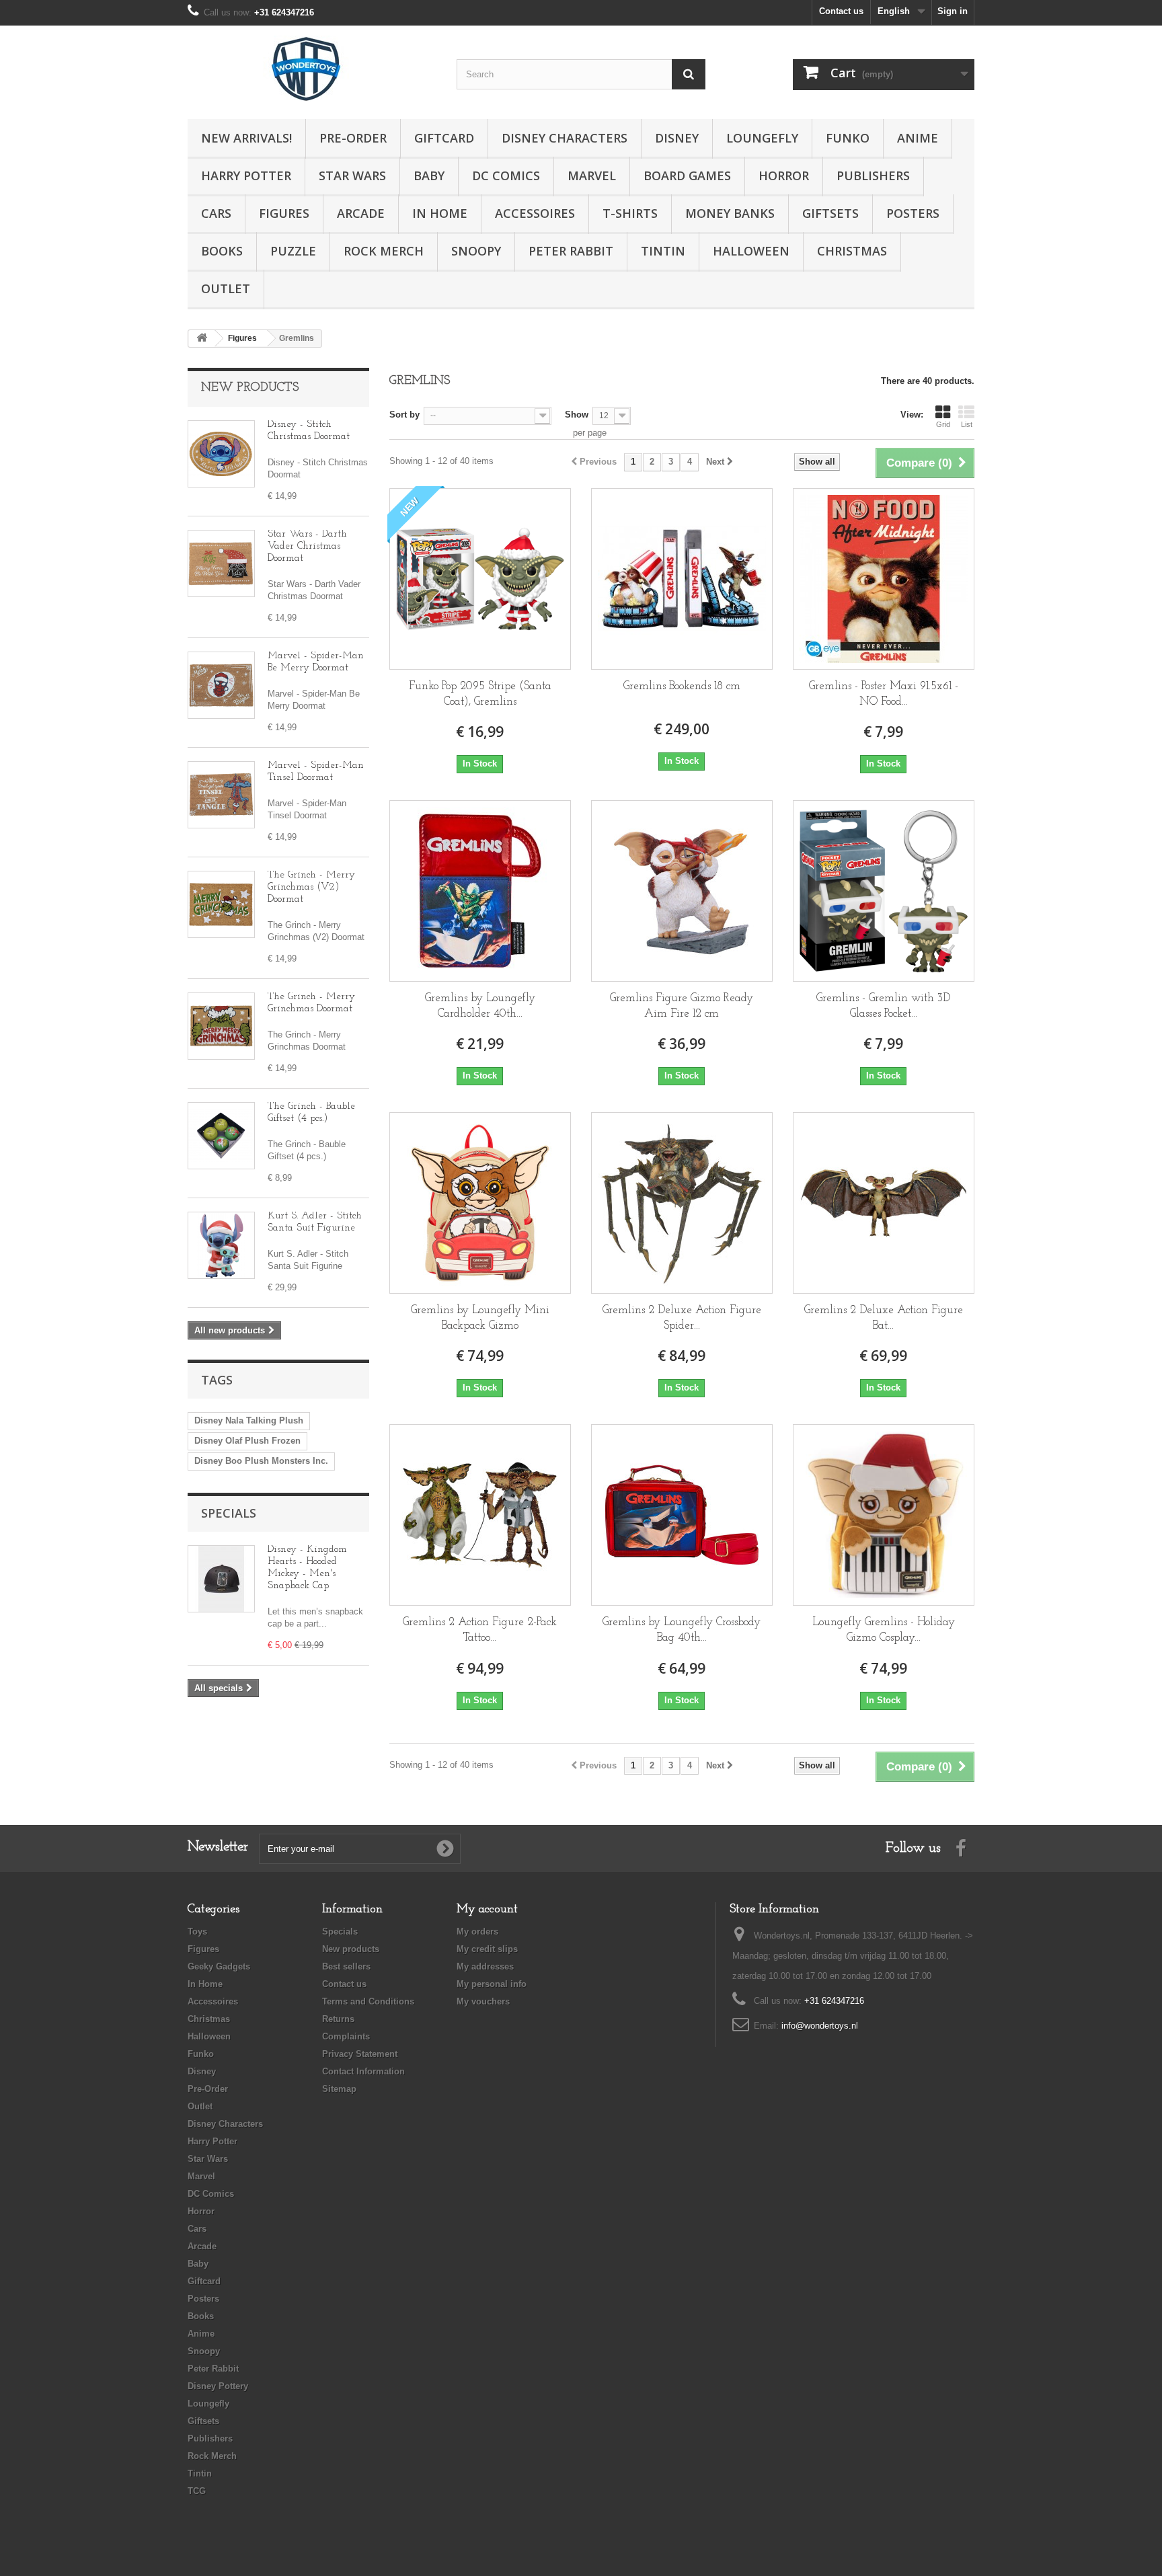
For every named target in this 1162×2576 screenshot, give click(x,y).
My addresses (485, 1966)
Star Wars (352, 175)
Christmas (852, 251)
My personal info (492, 1984)
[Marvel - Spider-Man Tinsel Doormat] (221, 795)
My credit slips (487, 1949)
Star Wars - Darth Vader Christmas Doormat (307, 546)
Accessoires (535, 213)
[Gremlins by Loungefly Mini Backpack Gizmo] (480, 1203)
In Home (440, 213)
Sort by (404, 415)
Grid (943, 424)
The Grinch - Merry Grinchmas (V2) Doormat (311, 887)
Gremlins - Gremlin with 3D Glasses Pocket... (883, 1006)
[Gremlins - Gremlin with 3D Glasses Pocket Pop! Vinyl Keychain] (884, 891)
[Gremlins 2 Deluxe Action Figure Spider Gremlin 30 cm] (682, 1203)
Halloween (751, 251)
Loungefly (762, 138)
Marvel (592, 175)
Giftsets (830, 213)
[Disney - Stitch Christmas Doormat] (221, 454)
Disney (677, 138)
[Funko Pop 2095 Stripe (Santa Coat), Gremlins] (480, 579)
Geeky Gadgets (219, 1966)
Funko (848, 138)
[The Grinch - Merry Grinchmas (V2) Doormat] (221, 904)
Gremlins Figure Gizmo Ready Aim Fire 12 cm (682, 1006)
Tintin (663, 251)
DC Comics (506, 175)
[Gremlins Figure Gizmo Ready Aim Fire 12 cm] (682, 891)
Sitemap (339, 2089)
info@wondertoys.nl (820, 2026)
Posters (913, 213)
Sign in (953, 11)
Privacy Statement (360, 2054)
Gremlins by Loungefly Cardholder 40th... (480, 1006)
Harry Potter (246, 175)
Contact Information (363, 2071)
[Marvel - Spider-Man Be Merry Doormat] (221, 685)
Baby (429, 175)
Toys (197, 1931)
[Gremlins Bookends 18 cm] (682, 579)
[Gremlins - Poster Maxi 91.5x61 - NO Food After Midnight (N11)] (884, 579)
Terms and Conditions (368, 2001)
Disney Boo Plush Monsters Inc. (261, 1461)
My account (487, 1910)
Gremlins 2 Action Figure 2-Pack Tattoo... (480, 1630)
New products (250, 388)
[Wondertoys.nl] (312, 69)
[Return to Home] (202, 339)
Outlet (226, 288)
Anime (918, 138)
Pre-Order (353, 138)
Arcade (361, 213)
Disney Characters (565, 138)
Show (577, 415)
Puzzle (293, 251)
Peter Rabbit (571, 251)
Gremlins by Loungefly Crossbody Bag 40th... (682, 1630)
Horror (784, 175)
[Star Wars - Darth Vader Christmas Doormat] (221, 563)
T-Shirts (630, 213)
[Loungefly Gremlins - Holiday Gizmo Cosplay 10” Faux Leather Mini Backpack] (884, 1515)
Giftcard (444, 138)
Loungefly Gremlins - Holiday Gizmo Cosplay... (884, 1630)
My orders (477, 1931)
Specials (229, 1513)
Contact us (841, 11)
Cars (216, 213)
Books (222, 251)
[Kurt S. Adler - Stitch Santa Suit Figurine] (221, 1245)
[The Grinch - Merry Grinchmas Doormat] (221, 1026)
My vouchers (483, 2001)
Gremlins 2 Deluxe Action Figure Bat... (884, 1318)
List (967, 424)
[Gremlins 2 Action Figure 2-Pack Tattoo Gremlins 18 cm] (480, 1515)
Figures (284, 213)
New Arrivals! (246, 138)
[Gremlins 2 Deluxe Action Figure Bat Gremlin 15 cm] (884, 1203)
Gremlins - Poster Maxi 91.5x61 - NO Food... (884, 694)
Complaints (346, 2036)
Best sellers (346, 1966)
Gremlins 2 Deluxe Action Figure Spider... (682, 1318)
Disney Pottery (218, 2386)
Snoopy (476, 251)
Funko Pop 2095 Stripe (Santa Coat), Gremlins (480, 694)
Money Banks (730, 213)
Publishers (873, 175)
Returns (338, 2019)
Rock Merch (384, 251)
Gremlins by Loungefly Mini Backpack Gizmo (480, 1318)
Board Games (687, 175)
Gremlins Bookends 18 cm (682, 686)
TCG (197, 2491)
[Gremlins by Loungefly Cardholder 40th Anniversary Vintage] (480, 891)
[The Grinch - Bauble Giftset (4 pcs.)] (221, 1136)
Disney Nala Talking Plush (249, 1420)
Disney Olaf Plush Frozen (247, 1441)
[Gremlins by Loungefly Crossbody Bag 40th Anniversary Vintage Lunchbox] (682, 1515)
